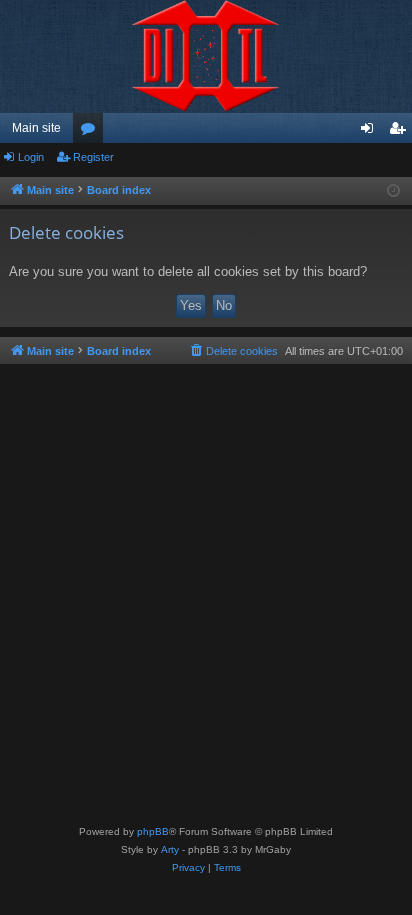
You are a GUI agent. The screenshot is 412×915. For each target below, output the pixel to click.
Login (31, 157)
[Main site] (206, 56)
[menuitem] (233, 351)
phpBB (153, 831)
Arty (170, 849)
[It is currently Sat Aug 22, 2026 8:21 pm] (393, 191)
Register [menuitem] (401, 132)
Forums (92, 132)
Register (93, 157)
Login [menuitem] (371, 132)
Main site (36, 128)
